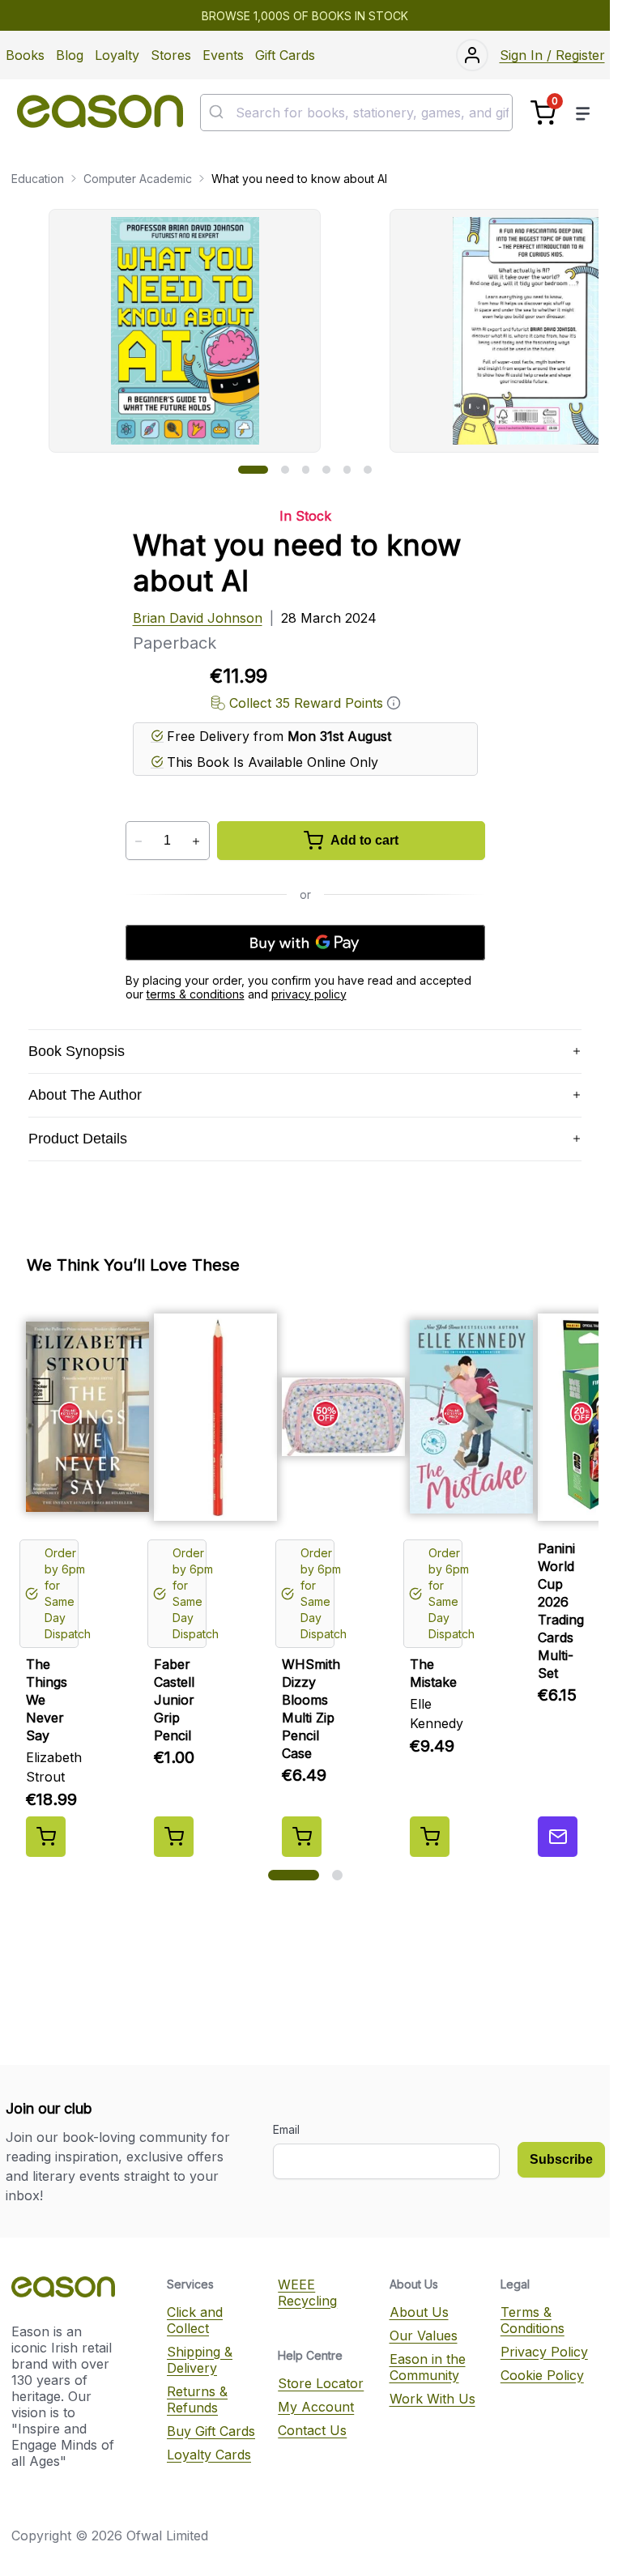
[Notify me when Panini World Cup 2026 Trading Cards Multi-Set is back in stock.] (558, 1837)
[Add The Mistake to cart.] (430, 1837)
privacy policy (309, 994)
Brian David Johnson (198, 618)
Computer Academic (138, 179)
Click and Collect (195, 2320)
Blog (70, 55)
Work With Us (432, 2399)
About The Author (85, 1095)
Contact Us (312, 2430)
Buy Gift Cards (211, 2431)
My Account (316, 2407)
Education (38, 179)
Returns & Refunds (197, 2399)
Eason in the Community (428, 2367)
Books (25, 55)
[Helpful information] (394, 703)
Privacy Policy (544, 2352)
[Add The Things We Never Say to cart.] (46, 1837)
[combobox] (356, 113)
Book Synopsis (77, 1051)
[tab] (253, 470)
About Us (419, 2312)
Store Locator (321, 2383)
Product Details (78, 1139)
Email (286, 2129)
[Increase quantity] (196, 841)
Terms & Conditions (533, 2320)
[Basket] (543, 113)
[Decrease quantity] (139, 841)
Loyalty (117, 55)
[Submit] (218, 113)
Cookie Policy (542, 2375)
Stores (171, 55)
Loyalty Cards (209, 2455)
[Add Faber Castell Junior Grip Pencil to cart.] (174, 1837)
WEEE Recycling (307, 2293)
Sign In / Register (552, 55)
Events (223, 55)
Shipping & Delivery (200, 2360)
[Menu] (583, 113)
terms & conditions (196, 994)
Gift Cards (285, 55)
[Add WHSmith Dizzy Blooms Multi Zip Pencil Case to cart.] (302, 1837)
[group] (324, 331)
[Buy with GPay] (305, 943)
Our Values (424, 2335)
